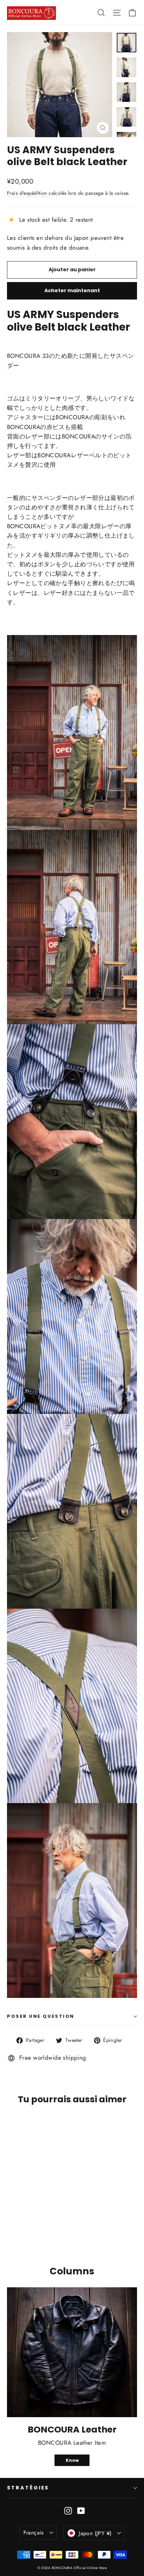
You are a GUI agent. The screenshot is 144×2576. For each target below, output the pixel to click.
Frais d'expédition (27, 193)
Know (72, 2460)
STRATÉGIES (28, 2488)
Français (34, 2533)
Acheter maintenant (72, 290)
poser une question (41, 2016)
